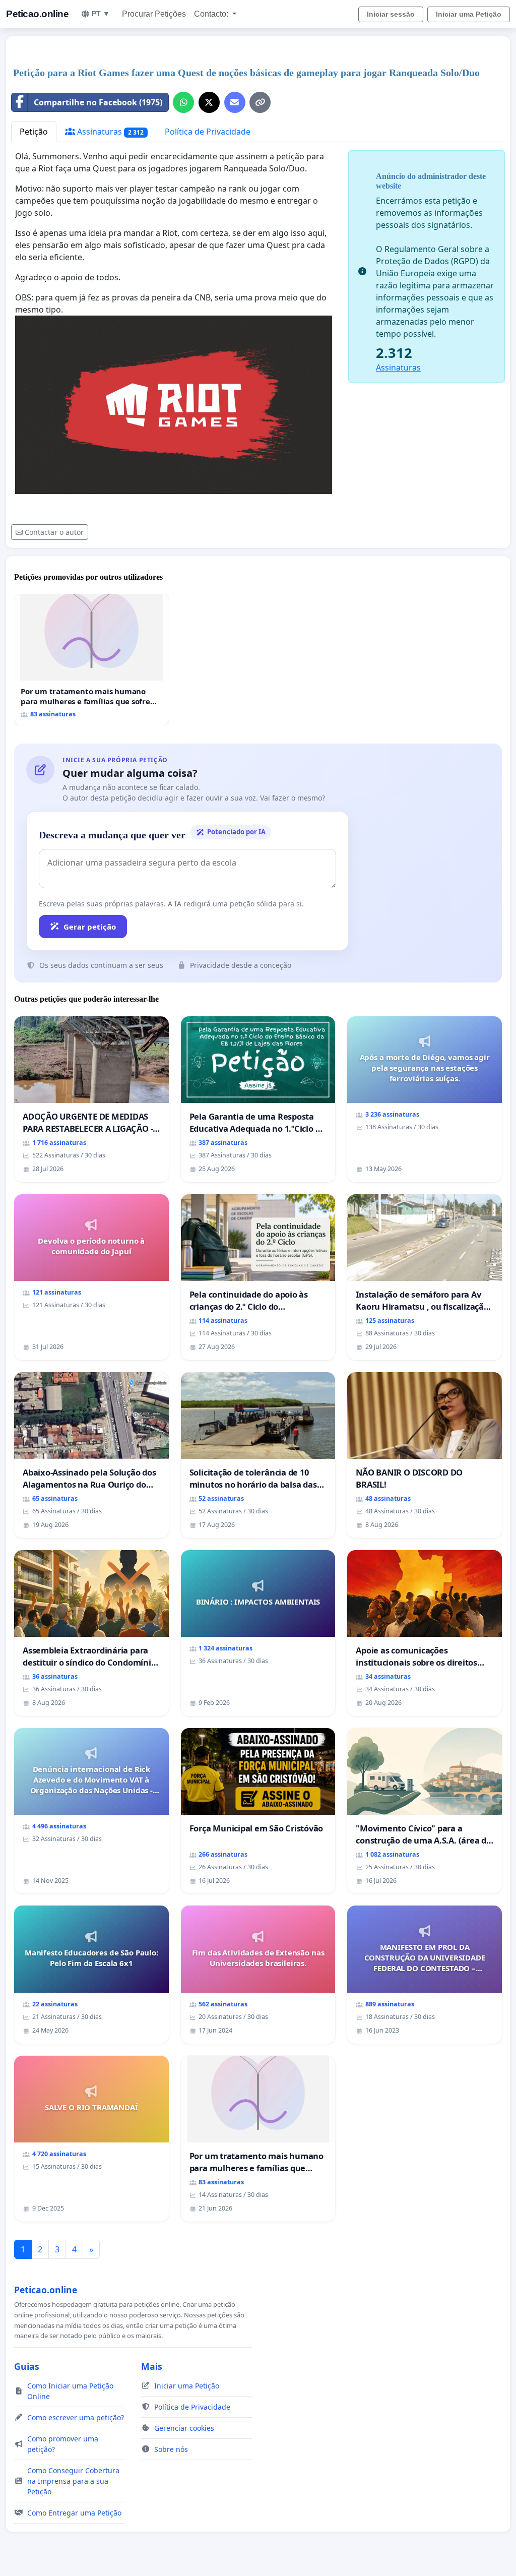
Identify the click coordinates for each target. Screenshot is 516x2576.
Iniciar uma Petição (469, 14)
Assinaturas (109, 132)
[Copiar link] (260, 102)
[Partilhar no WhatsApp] (183, 102)
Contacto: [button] (212, 14)
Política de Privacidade (208, 132)
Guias (27, 2366)
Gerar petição (90, 927)
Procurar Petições (154, 14)
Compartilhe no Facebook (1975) (98, 102)
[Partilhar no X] (209, 102)
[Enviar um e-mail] (235, 102)
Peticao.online (37, 14)
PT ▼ (101, 14)
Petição (34, 132)
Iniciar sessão (391, 14)
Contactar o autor (54, 532)
